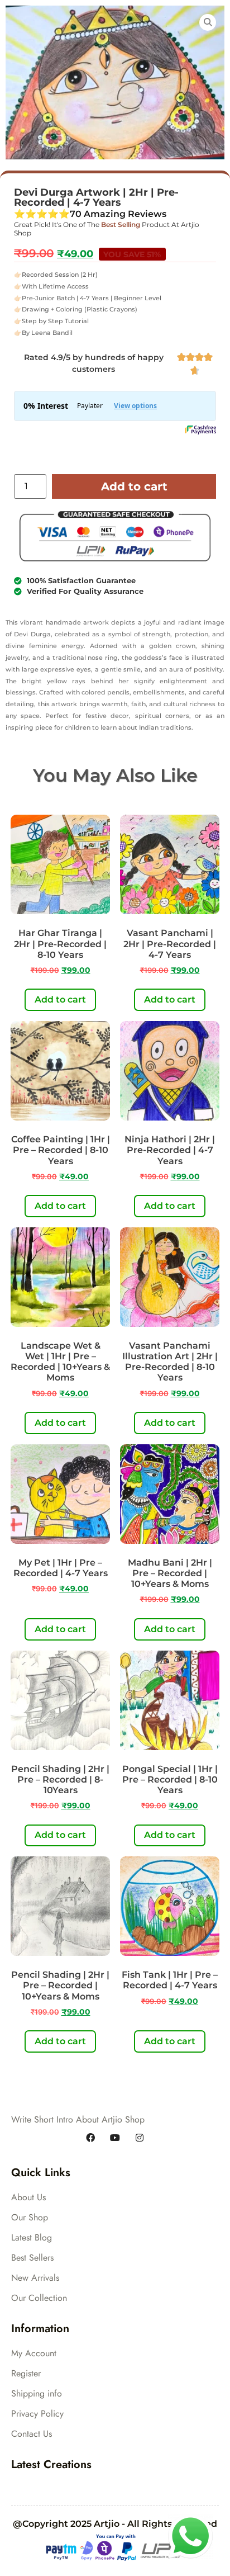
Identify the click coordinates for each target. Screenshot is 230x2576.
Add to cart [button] (60, 999)
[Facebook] (90, 2138)
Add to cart (134, 486)
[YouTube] (115, 2138)
